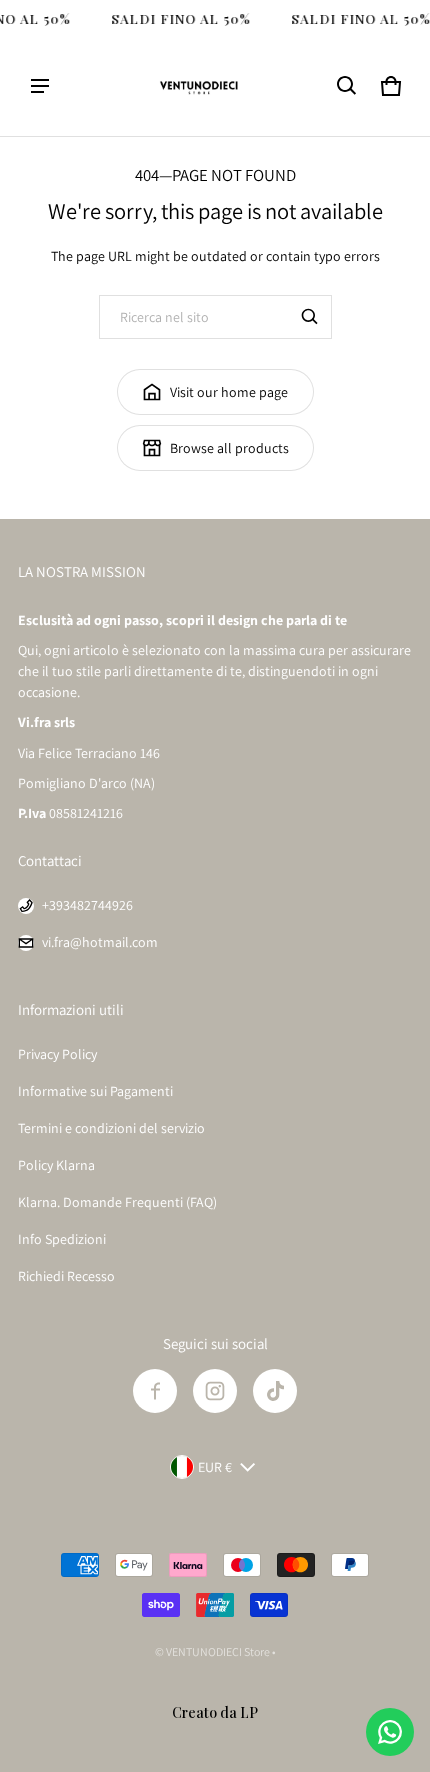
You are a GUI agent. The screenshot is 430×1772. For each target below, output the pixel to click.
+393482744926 (87, 905)
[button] (347, 86)
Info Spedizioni (62, 1239)
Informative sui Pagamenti (95, 1091)
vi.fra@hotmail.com (100, 942)
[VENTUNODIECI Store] (215, 86)
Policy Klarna (56, 1165)
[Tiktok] (275, 1391)
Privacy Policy (57, 1054)
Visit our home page (229, 392)
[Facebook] (155, 1391)
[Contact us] (390, 1732)
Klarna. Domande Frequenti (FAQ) (117, 1202)
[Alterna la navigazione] (40, 86)
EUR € (215, 1467)
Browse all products (229, 448)
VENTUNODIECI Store (218, 1651)
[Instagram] (215, 1391)
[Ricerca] (310, 317)
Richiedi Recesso (66, 1276)
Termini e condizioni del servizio (111, 1128)
